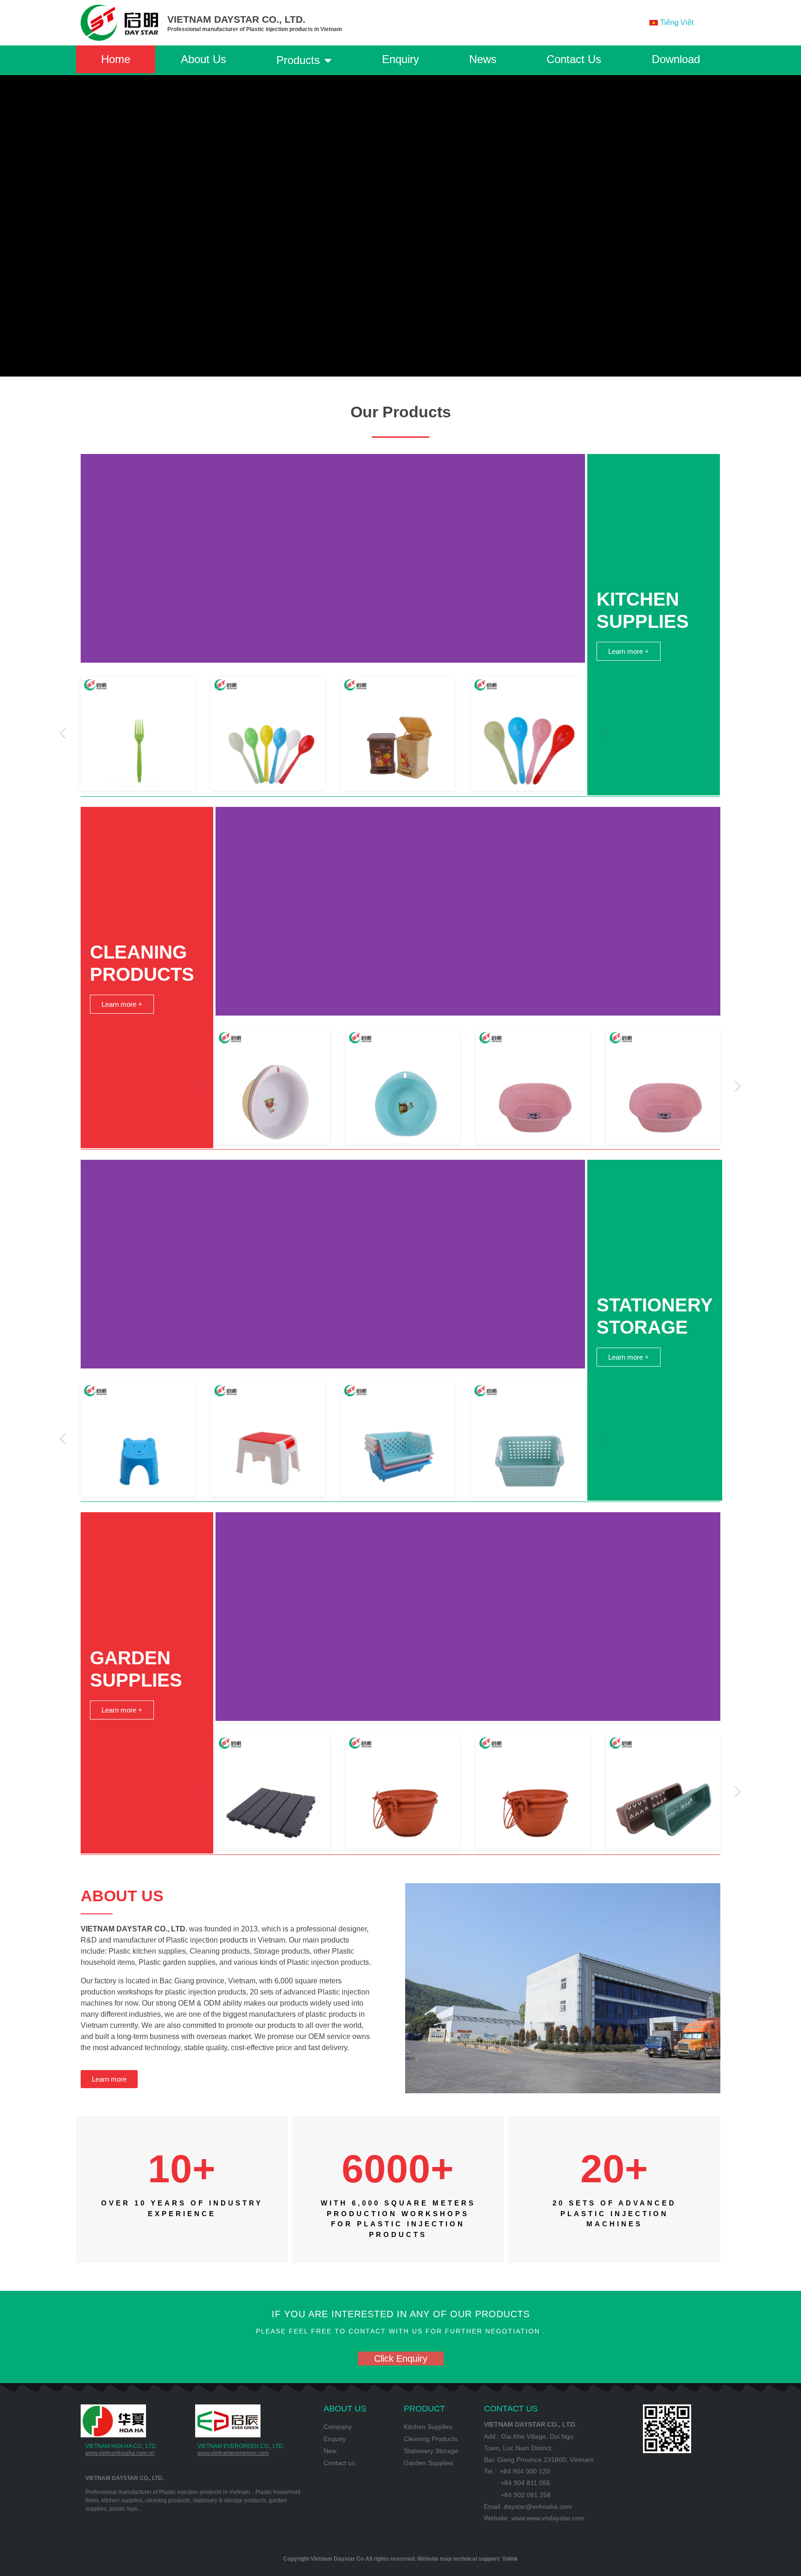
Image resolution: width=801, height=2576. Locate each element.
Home (116, 59)
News (483, 59)
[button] (63, 734)
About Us (203, 59)
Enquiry (400, 59)
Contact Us (574, 59)
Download (676, 59)
